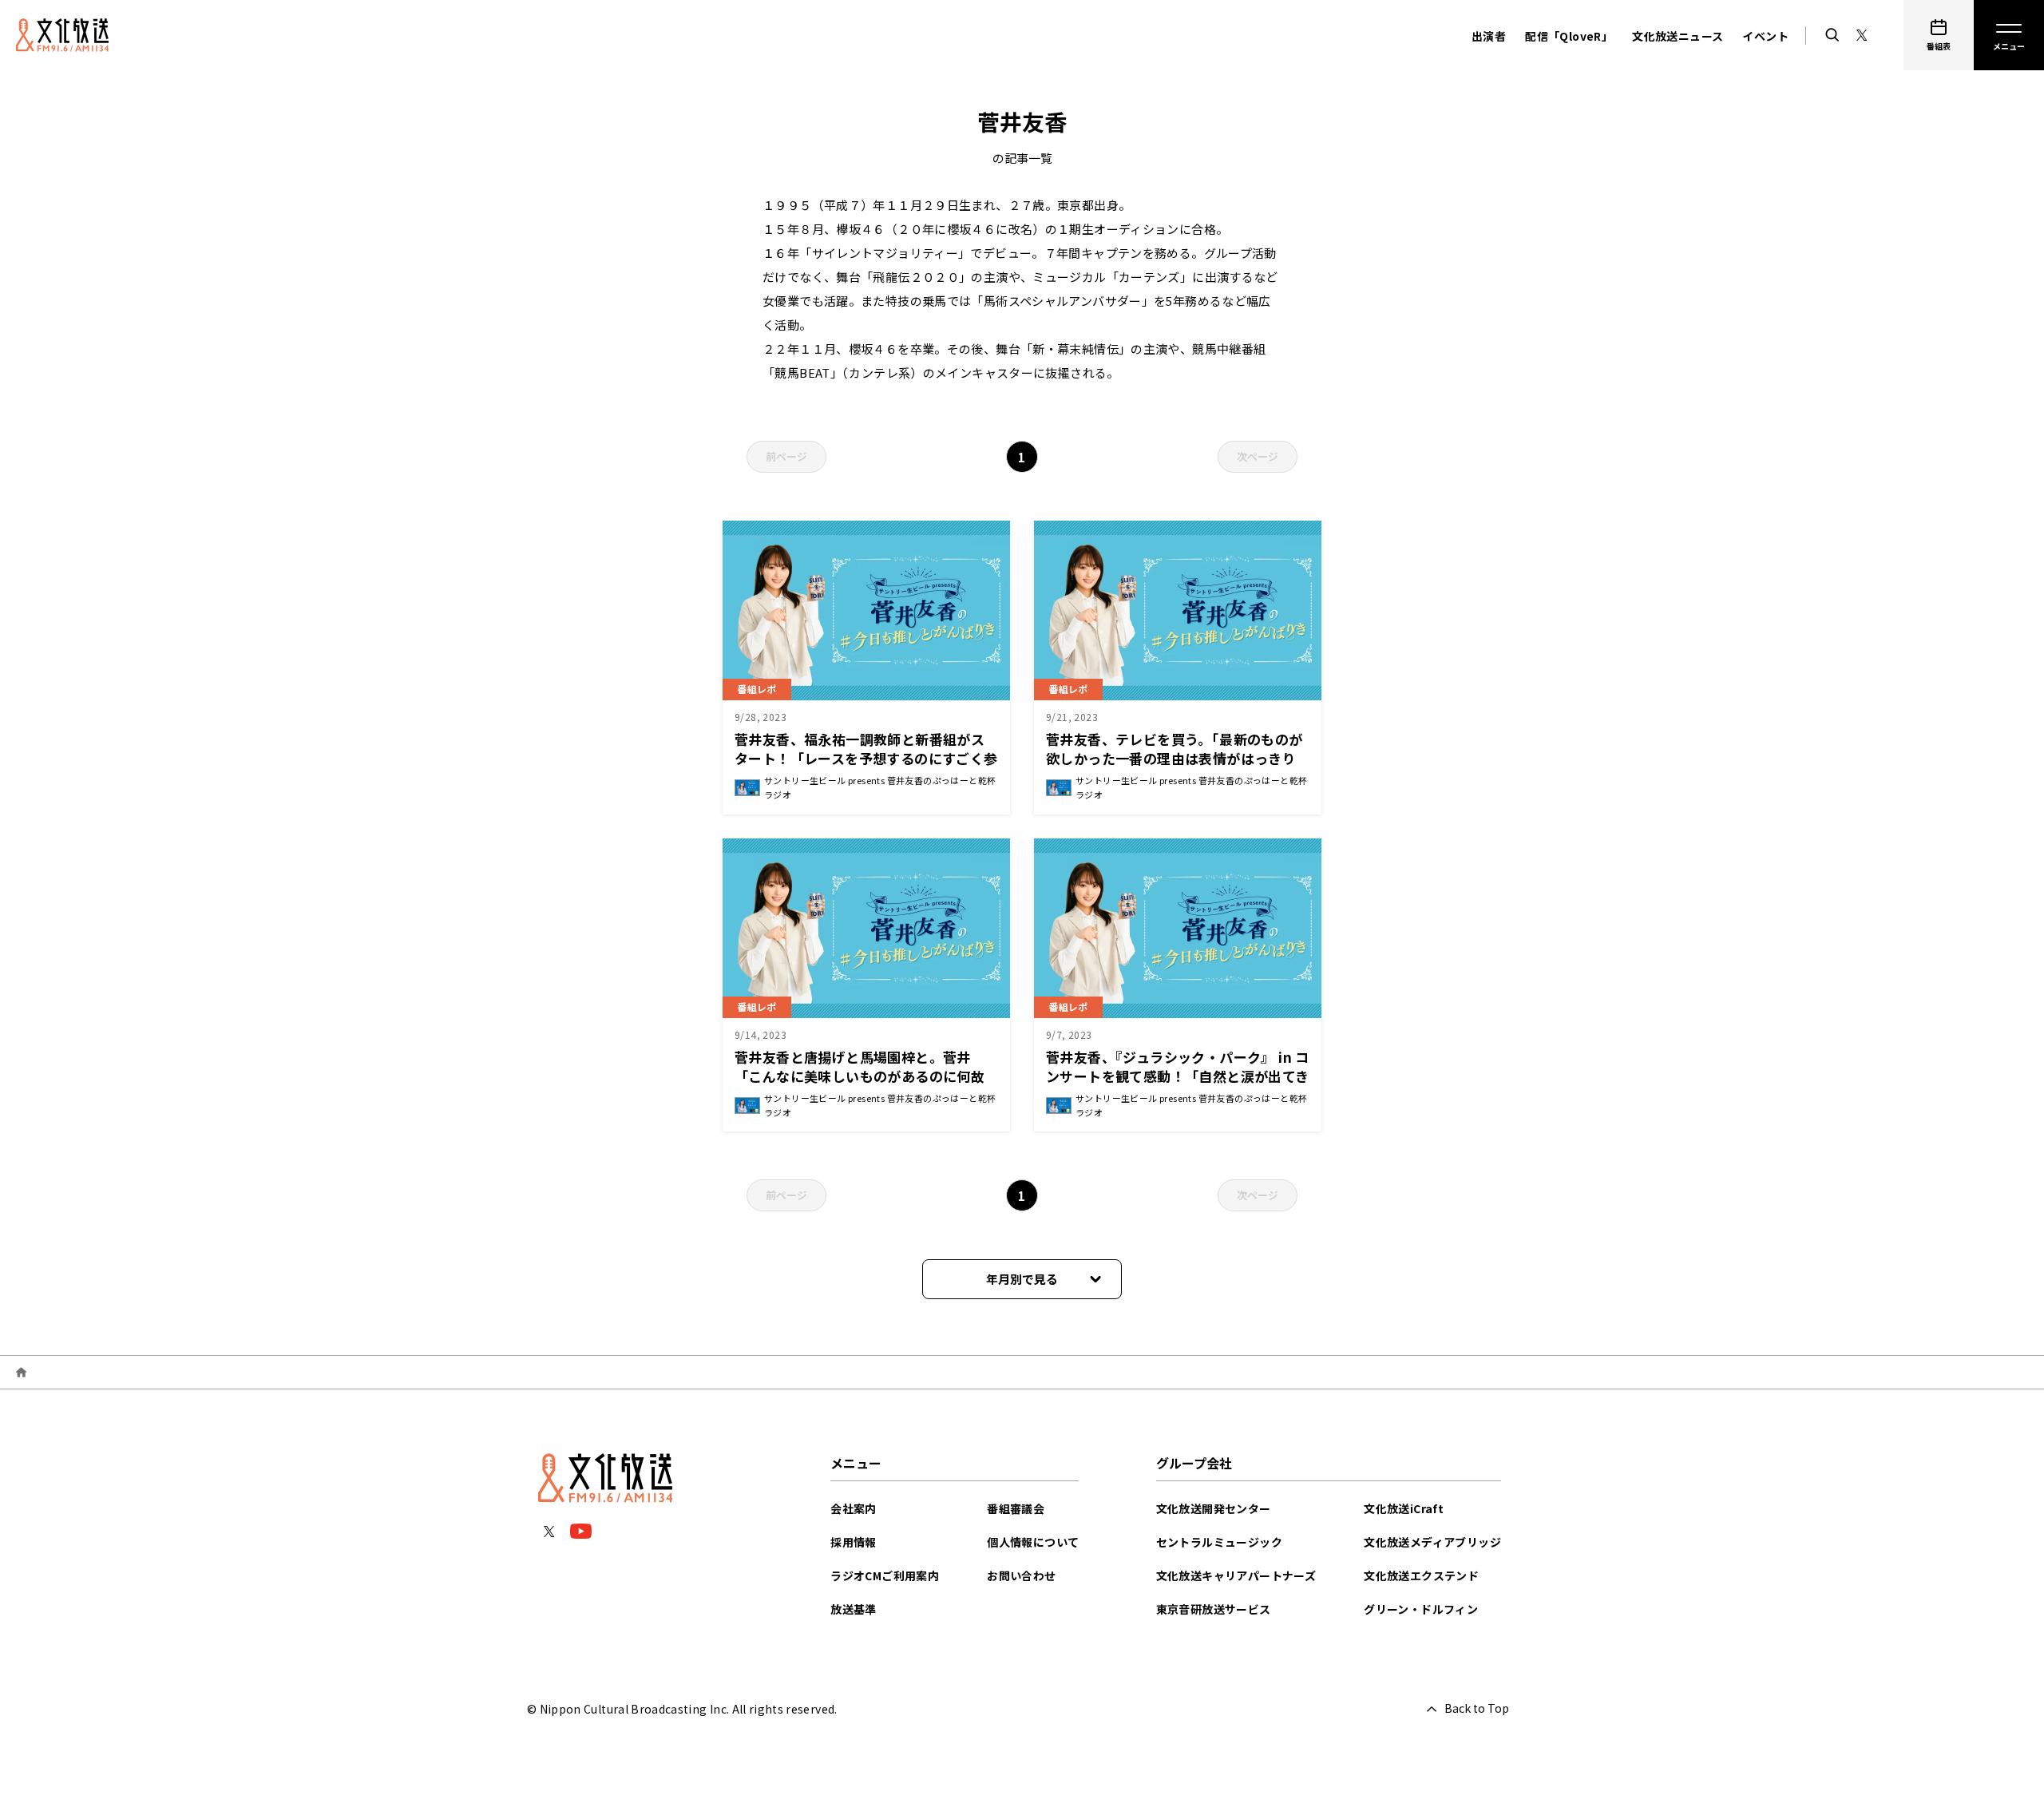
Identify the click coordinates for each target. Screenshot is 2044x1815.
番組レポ (757, 689)
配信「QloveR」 (1569, 36)
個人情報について (1033, 1542)
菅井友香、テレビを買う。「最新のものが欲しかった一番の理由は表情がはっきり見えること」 (1175, 758)
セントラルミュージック (1219, 1542)
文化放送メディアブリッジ (1432, 1542)
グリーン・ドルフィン (1421, 1609)
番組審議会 (1016, 1508)
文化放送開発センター (1214, 1508)
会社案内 (854, 1508)
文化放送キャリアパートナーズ (1236, 1575)
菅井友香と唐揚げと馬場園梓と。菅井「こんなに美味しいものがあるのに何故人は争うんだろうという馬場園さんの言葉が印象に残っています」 (866, 1086)
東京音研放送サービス (1214, 1609)
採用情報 (854, 1542)
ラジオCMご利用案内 (885, 1575)
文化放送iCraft (1404, 1508)
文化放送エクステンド (1421, 1575)
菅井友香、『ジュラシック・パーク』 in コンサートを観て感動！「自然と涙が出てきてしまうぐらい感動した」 (1178, 1076)
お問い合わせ (1021, 1575)
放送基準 (854, 1609)
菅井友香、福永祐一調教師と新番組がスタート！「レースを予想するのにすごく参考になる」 (866, 758)
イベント (1765, 36)
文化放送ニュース (1678, 36)
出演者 (1489, 36)
